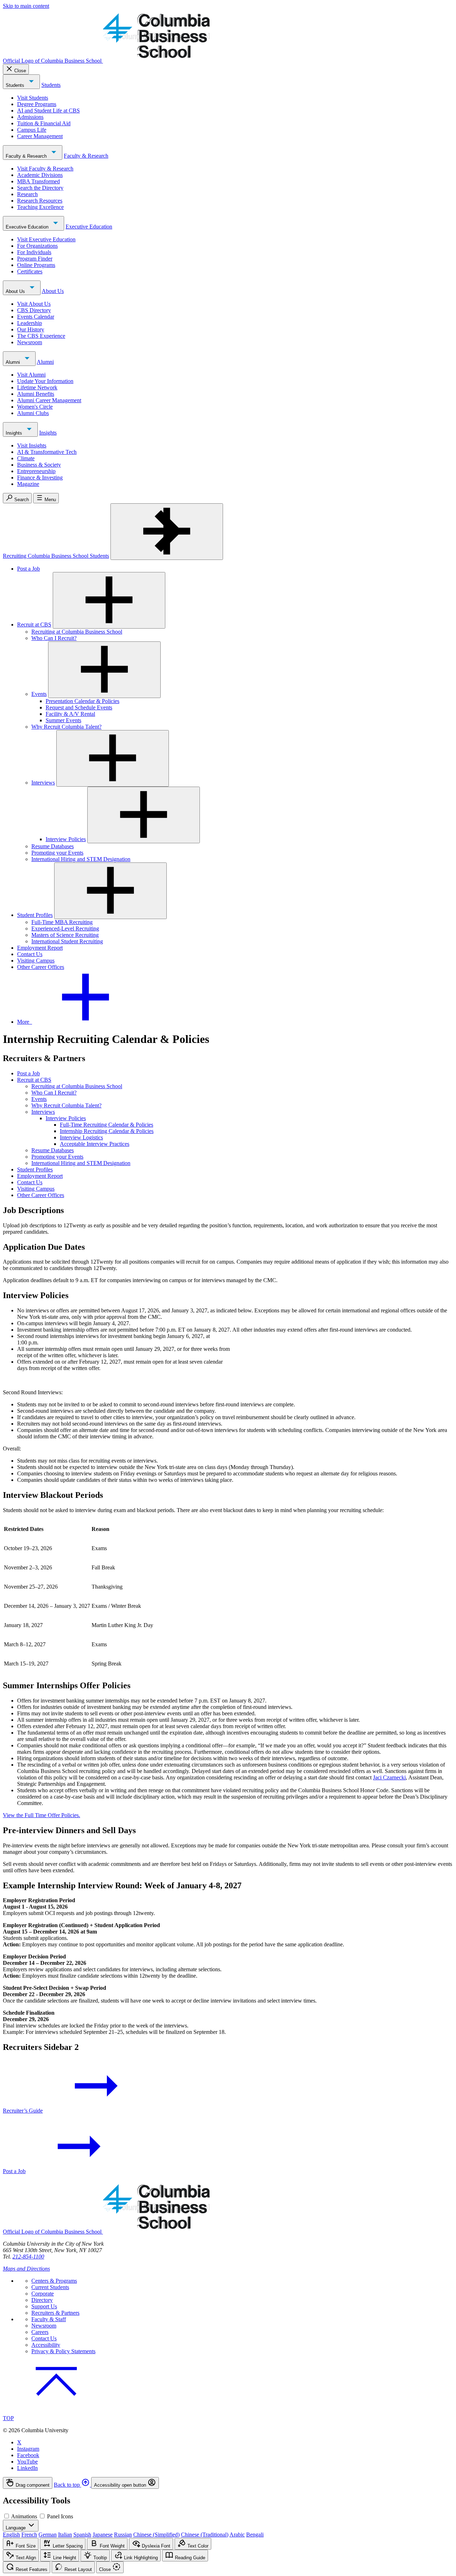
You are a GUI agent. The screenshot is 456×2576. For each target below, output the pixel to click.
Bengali (255, 2535)
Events (39, 694)
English (11, 2535)
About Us (16, 291)
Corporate (43, 2294)
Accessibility (46, 2345)
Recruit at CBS (34, 625)
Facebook (28, 2455)
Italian (65, 2535)
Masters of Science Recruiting (65, 935)
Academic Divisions (40, 175)
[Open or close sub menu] (109, 600)
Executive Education (28, 227)
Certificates (30, 271)
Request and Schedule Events (79, 707)
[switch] (7, 2516)
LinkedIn (27, 2468)
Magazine (28, 484)
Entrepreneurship (36, 471)
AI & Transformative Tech (47, 452)
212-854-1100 (28, 2257)
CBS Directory (34, 310)
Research (27, 194)
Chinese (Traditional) (205, 2535)
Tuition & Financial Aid (44, 123)
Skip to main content (26, 6)
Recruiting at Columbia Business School (77, 632)
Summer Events (63, 720)
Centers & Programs (54, 2281)
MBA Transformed (38, 181)
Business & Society (39, 465)
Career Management (40, 136)
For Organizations (37, 246)
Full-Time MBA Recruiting (62, 922)
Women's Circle (35, 407)
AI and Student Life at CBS (48, 111)
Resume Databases (53, 846)
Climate (26, 458)
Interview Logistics (81, 1137)
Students (16, 85)
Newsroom (30, 342)
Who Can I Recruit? (54, 638)
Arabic (237, 2535)
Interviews (43, 783)
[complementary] (228, 2483)
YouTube (27, 2462)
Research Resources (40, 201)
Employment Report (40, 948)
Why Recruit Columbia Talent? (66, 727)
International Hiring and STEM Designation (81, 859)
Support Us (44, 2306)
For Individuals (34, 252)
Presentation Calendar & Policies (82, 701)
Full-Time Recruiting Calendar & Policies (107, 1125)
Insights (15, 433)
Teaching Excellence (40, 207)
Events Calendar (36, 317)
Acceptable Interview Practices (95, 1144)
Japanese (103, 2535)
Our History (31, 329)
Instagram (28, 2449)
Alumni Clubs (33, 413)
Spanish (82, 2535)
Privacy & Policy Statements (63, 2351)
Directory (42, 2300)
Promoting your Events (57, 853)
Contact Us (30, 954)
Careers (40, 2332)
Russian (123, 2535)
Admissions (30, 117)
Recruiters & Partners (55, 2313)
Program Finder (35, 259)
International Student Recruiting (67, 941)
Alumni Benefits (36, 394)
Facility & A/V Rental (70, 714)
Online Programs (36, 265)
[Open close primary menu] (167, 532)
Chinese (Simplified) (156, 2535)
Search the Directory (40, 188)
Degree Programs (37, 104)
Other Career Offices (41, 967)
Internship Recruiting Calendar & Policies (107, 1131)
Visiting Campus (36, 961)
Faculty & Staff (49, 2319)
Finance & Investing (40, 478)
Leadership (30, 323)
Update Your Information (45, 381)
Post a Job (28, 569)
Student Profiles (35, 915)
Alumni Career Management (49, 400)
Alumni (14, 362)
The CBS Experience (41, 336)
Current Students (50, 2287)
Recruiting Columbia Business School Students (56, 556)
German (48, 2535)
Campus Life (32, 130)
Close (20, 71)
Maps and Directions (26, 2269)
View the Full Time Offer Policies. (42, 1815)
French (29, 2535)
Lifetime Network (37, 387)
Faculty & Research (27, 156)
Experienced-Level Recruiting (65, 928)
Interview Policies (66, 839)
